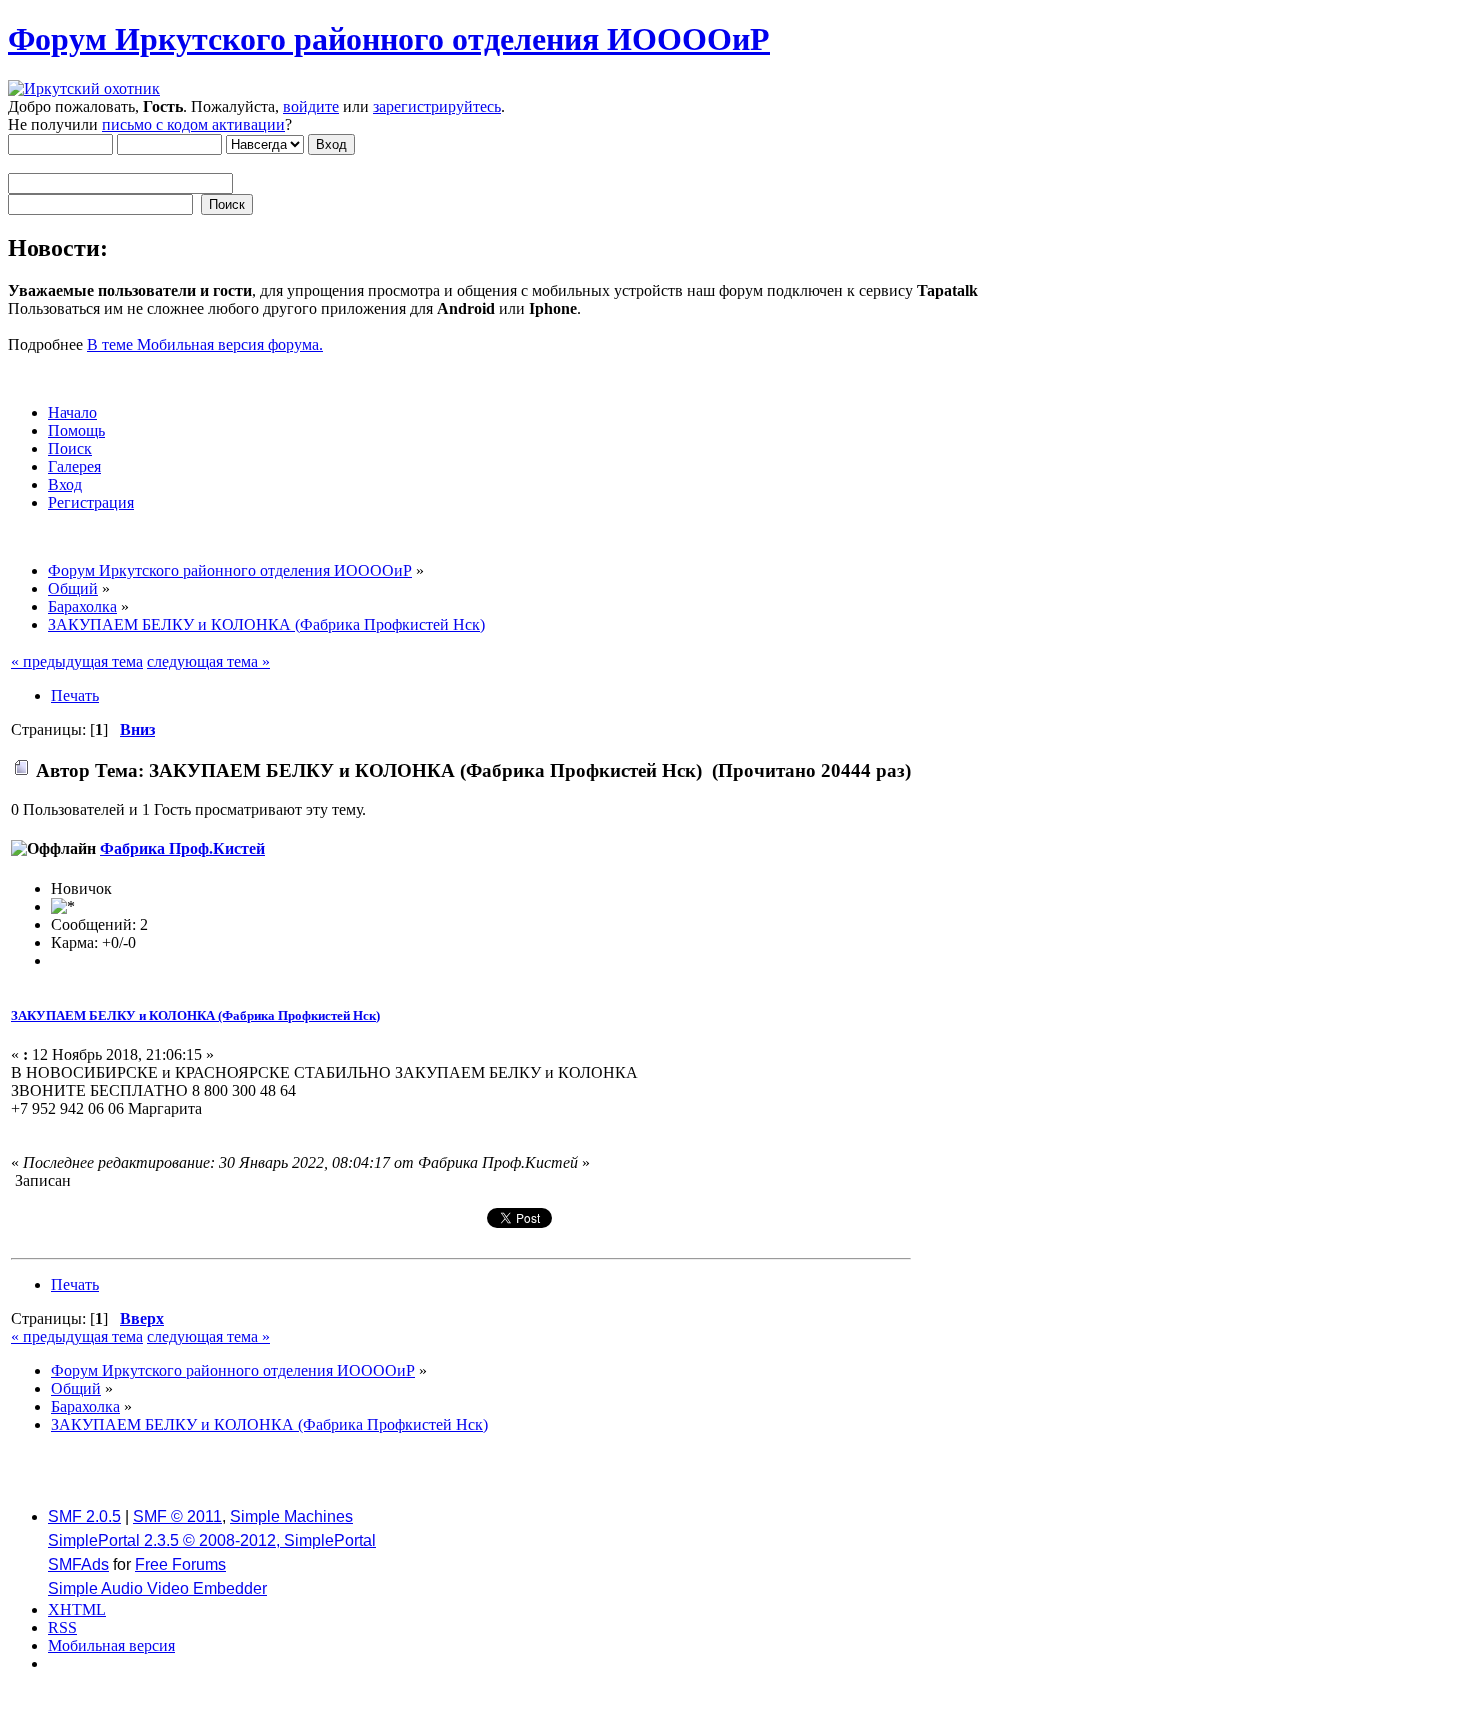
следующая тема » (208, 661)
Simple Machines (291, 1516)
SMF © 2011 (177, 1516)
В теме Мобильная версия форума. (205, 344)
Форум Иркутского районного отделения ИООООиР (389, 39)
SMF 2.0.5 (84, 1516)
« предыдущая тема (77, 661)
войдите (311, 106)
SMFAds (78, 1564)
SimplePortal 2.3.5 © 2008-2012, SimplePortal (212, 1540)
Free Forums (180, 1564)
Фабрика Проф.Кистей (182, 848)
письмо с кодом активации (193, 124)
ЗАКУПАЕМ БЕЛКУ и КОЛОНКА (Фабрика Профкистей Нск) (195, 1015)
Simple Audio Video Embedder (157, 1588)
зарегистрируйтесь (437, 106)
